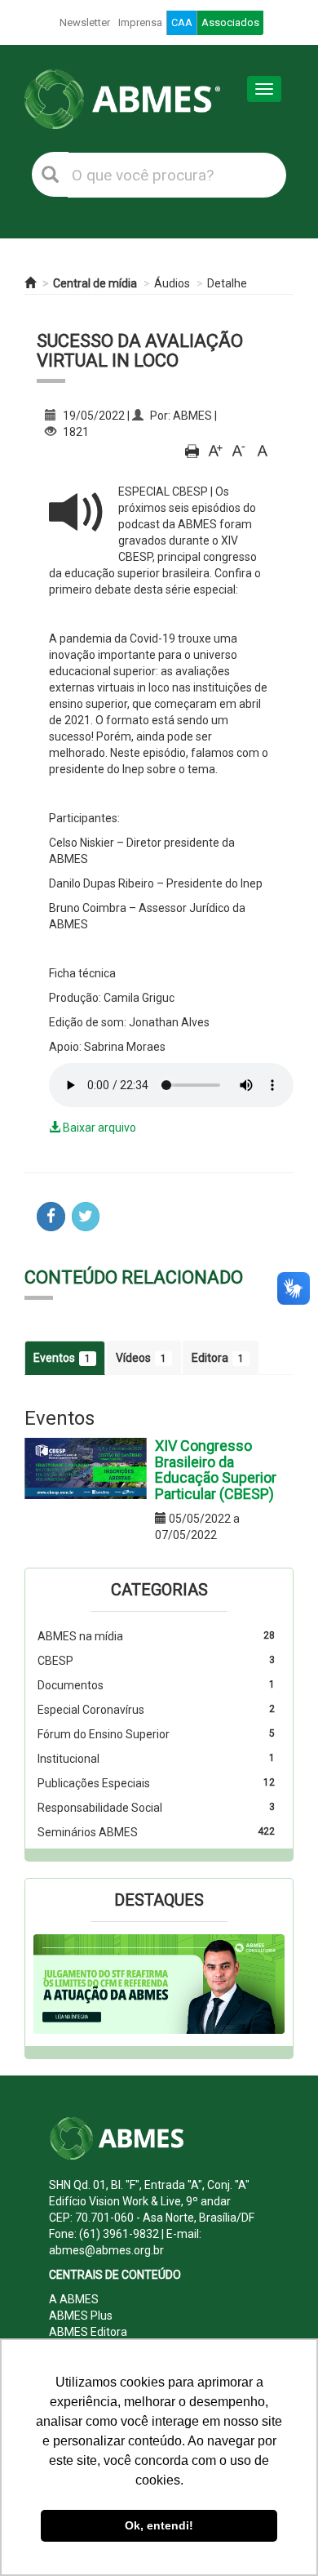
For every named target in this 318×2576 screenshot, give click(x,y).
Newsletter (85, 22)
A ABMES (74, 2299)
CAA (182, 22)
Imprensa (140, 22)
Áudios (172, 283)
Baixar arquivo (98, 1128)
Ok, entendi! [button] (159, 2525)
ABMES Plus (81, 2316)
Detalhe (227, 283)
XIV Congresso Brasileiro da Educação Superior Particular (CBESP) (216, 1470)
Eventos (62, 1358)
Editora (218, 1358)
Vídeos (141, 1358)
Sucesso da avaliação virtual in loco (140, 351)
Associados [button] (230, 22)
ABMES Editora (88, 2332)
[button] (52, 1984)
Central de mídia (95, 283)
